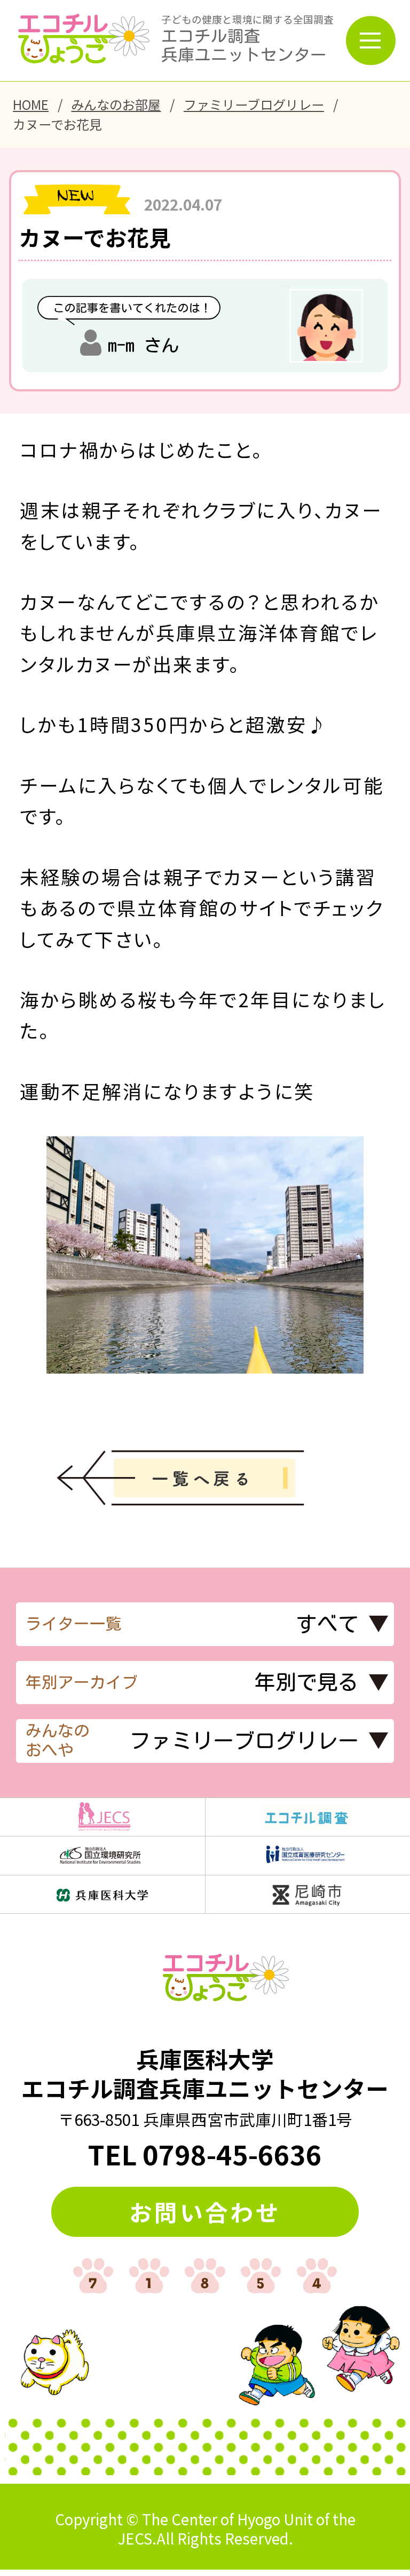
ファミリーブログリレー (254, 104)
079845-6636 (232, 2154)
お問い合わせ (205, 2212)
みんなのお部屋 (116, 104)
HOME (31, 104)
